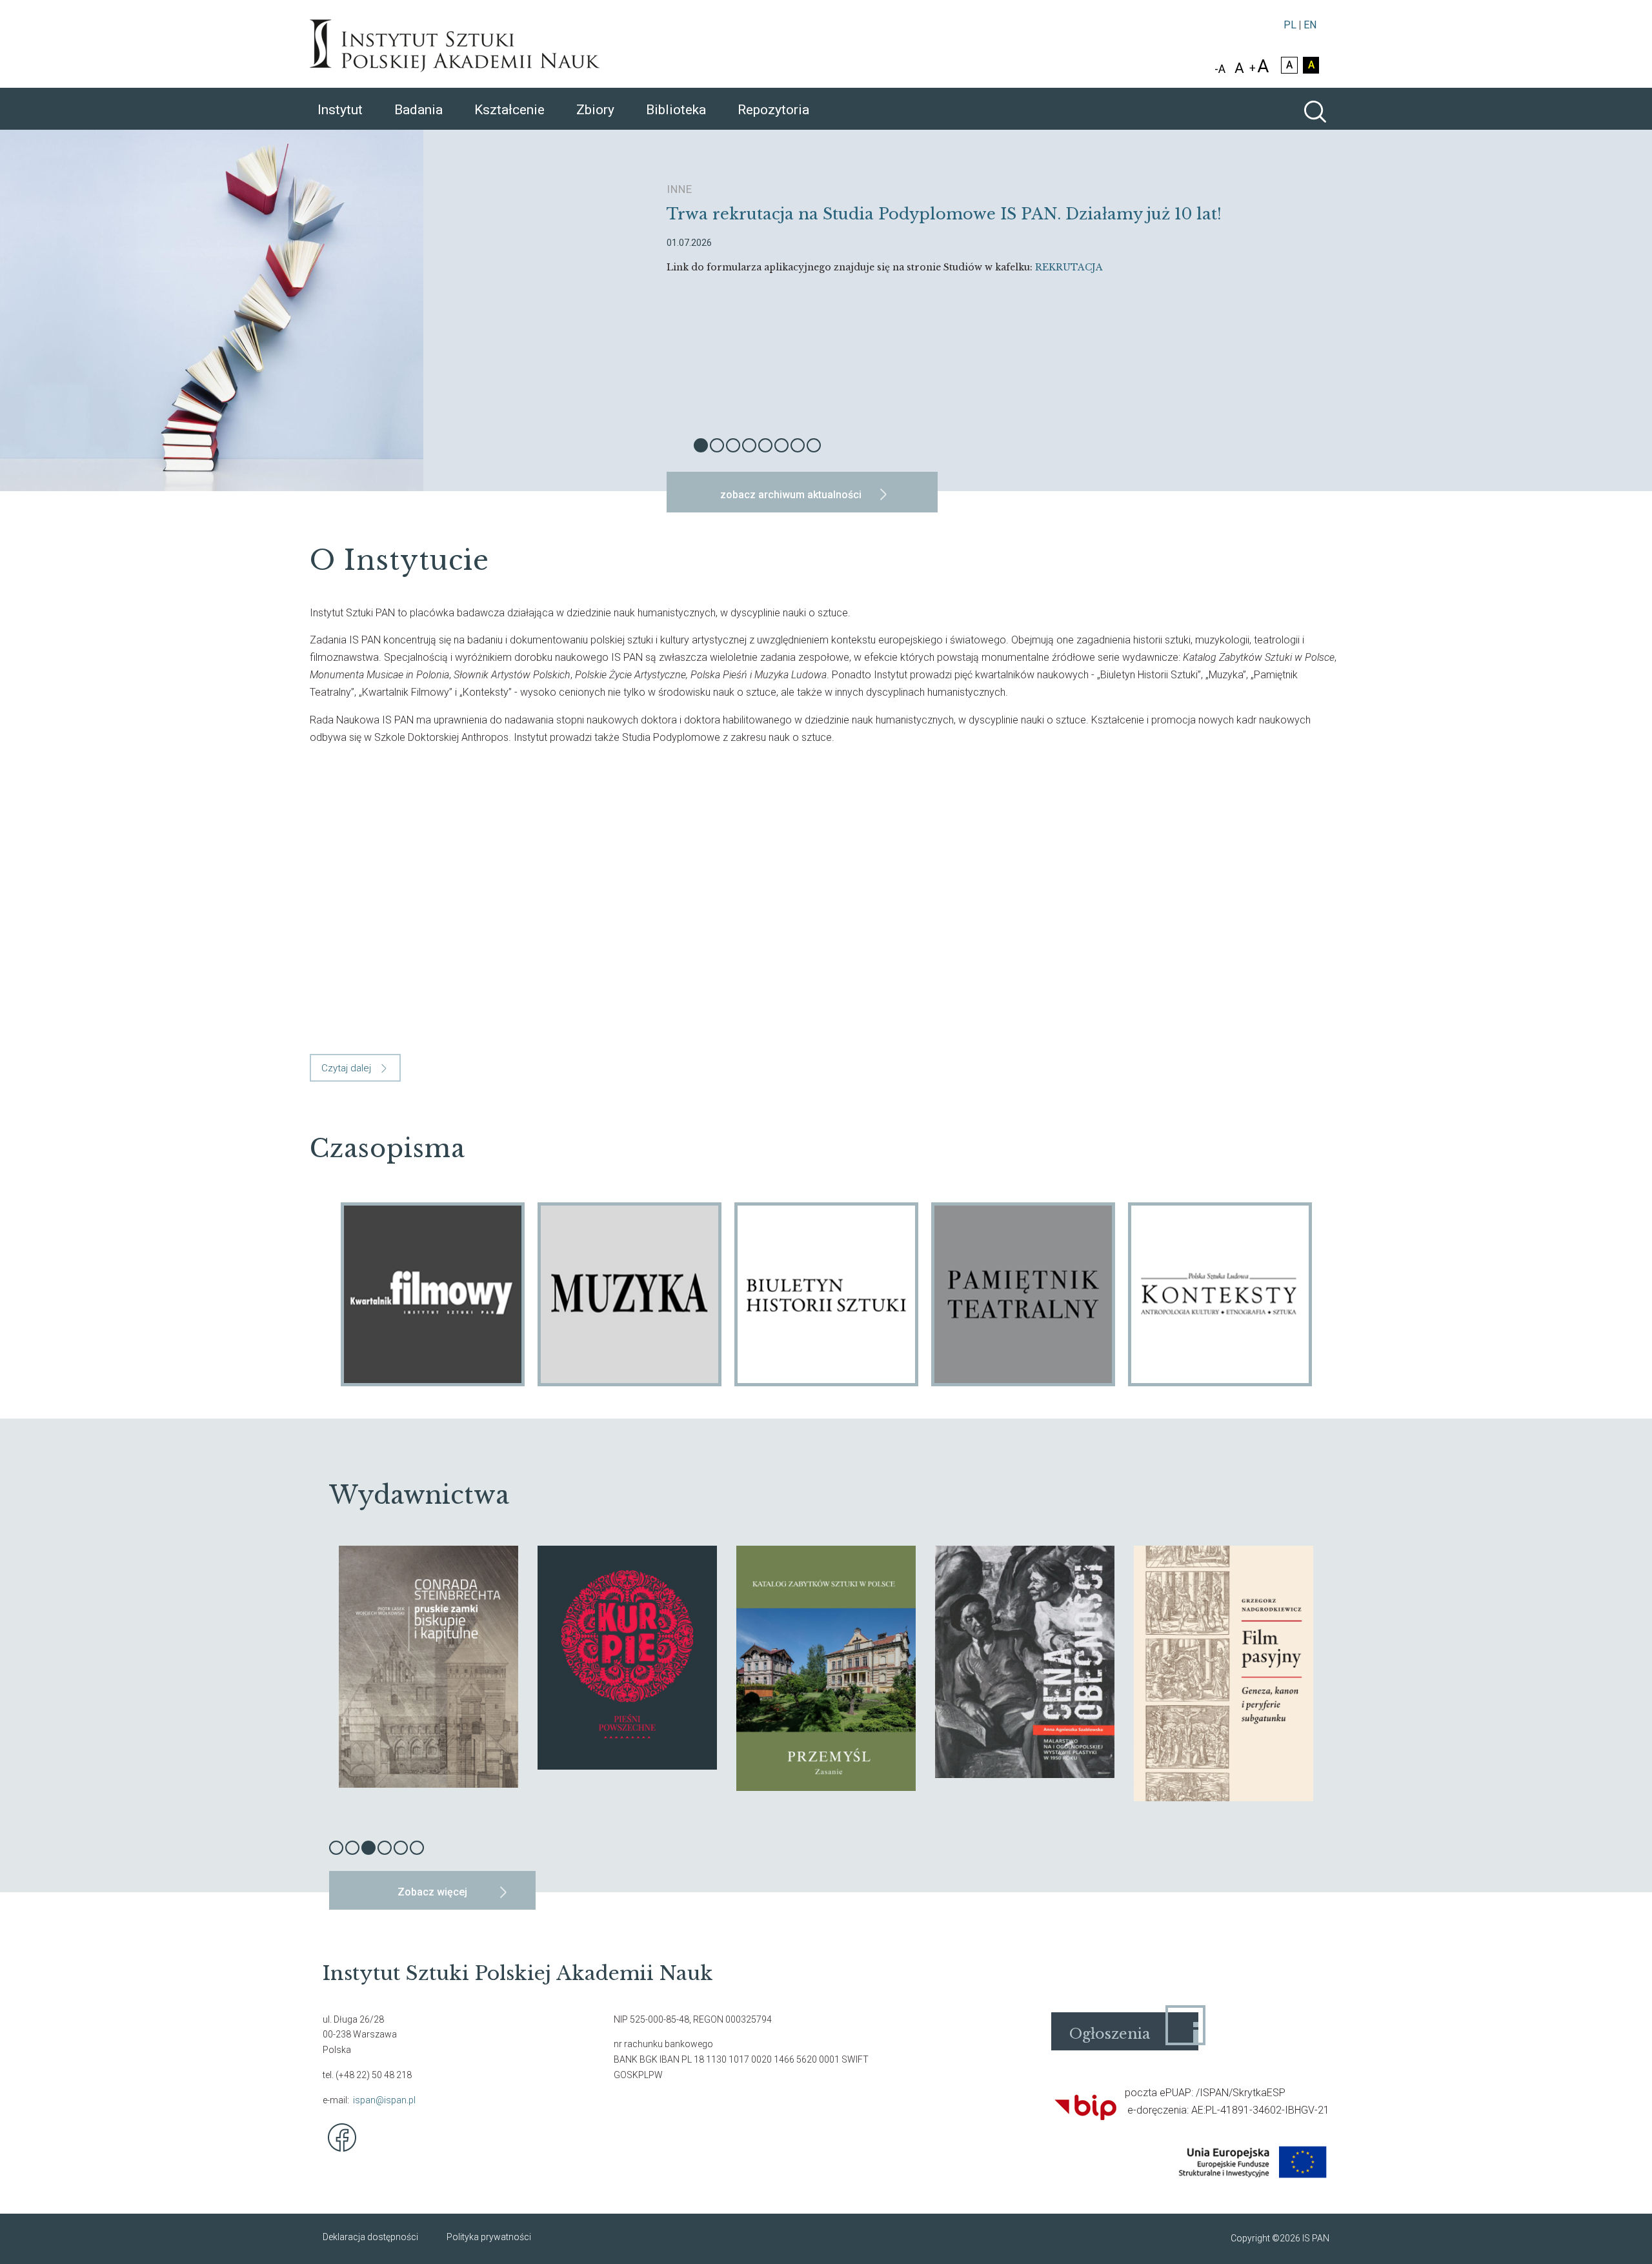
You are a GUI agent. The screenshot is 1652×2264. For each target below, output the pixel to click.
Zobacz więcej (432, 1892)
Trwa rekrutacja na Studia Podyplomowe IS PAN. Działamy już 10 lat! (944, 214)
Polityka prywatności (489, 2237)
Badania (418, 110)
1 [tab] (701, 445)
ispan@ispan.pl (384, 2100)
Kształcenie (509, 110)
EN (1310, 25)
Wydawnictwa (419, 1495)
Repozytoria (773, 110)
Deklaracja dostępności (370, 2237)
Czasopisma (388, 1148)
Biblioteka (676, 110)
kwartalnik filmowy (433, 1294)
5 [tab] (765, 445)
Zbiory (595, 110)
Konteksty (1220, 1294)
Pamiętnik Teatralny (1023, 1294)
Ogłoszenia (1110, 2034)
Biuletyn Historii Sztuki (826, 1294)
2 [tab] (717, 445)
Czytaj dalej (346, 1068)
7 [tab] (798, 445)
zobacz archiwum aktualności (791, 495)
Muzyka (630, 1294)
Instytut (340, 110)
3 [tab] (733, 445)
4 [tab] (749, 445)
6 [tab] (781, 445)
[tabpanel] (826, 310)
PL (1290, 25)
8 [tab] (814, 445)
